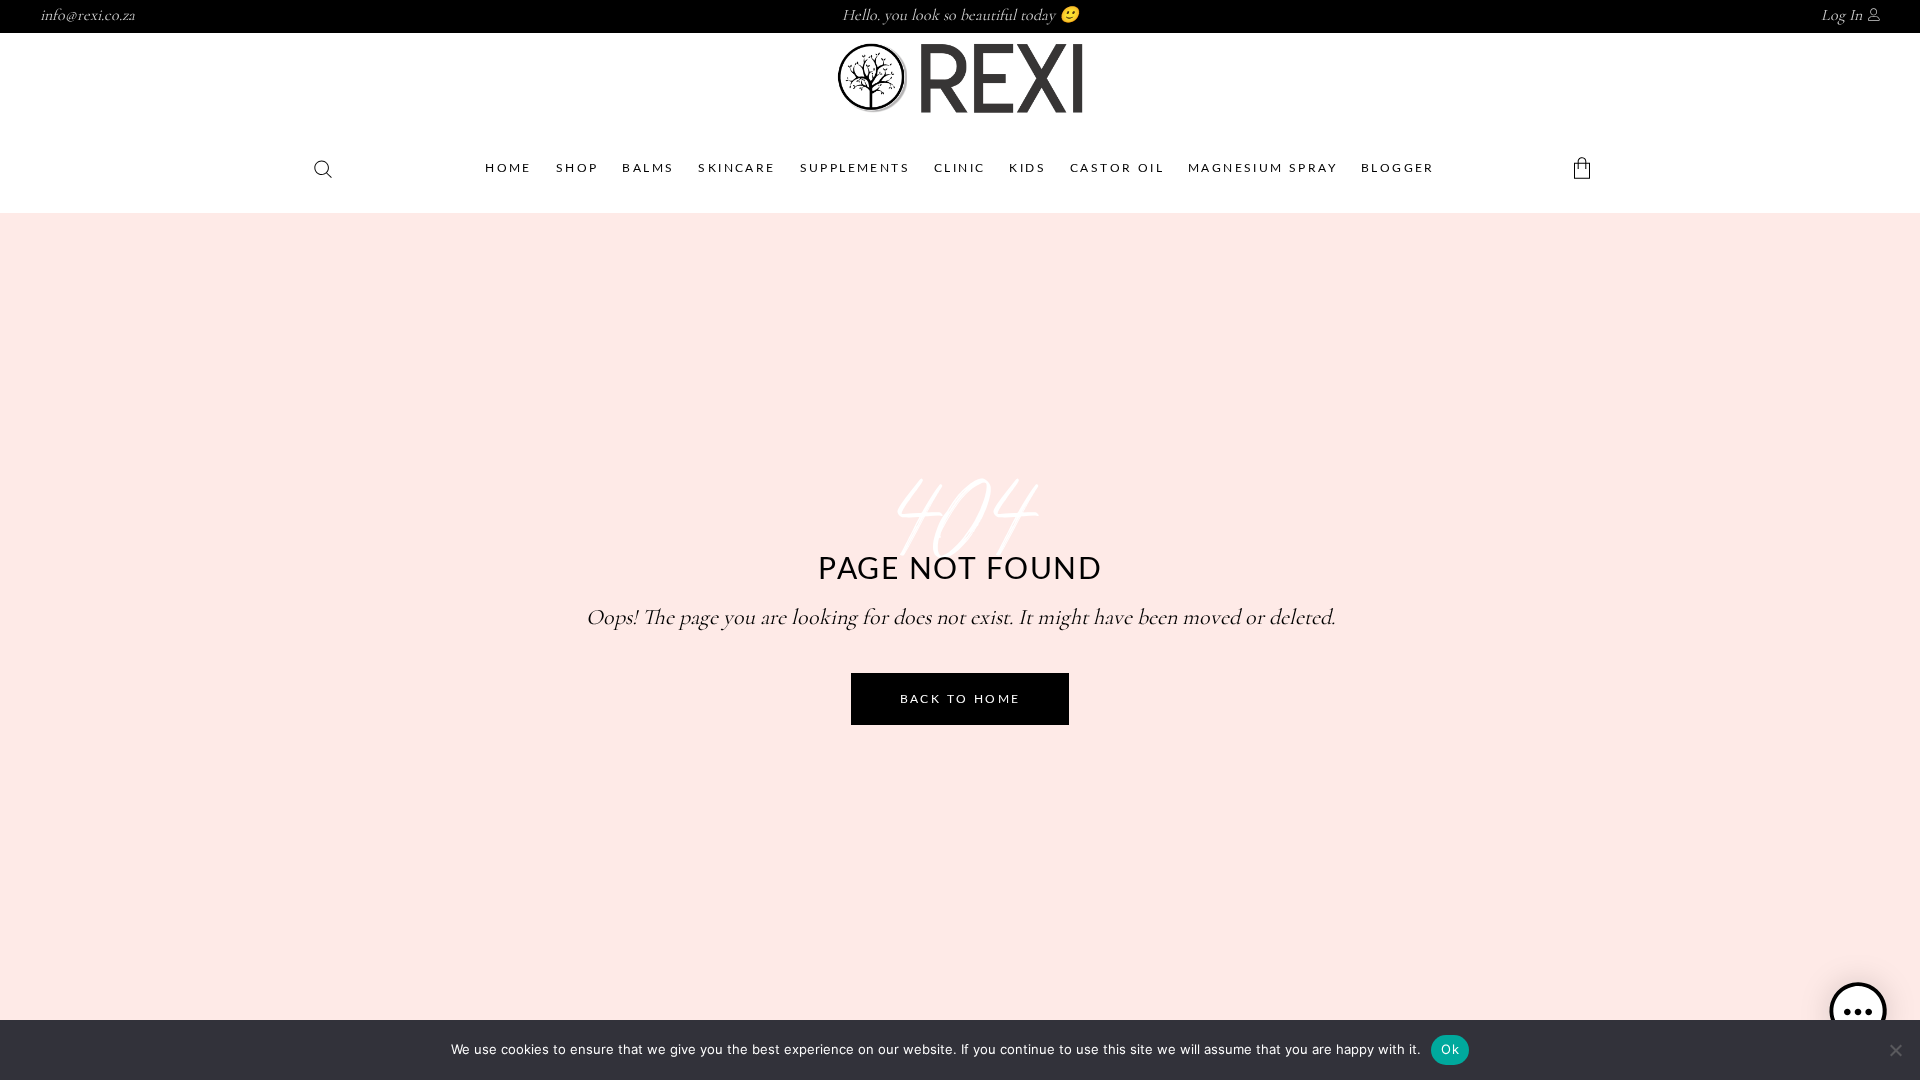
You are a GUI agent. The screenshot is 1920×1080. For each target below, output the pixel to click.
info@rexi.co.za (87, 15)
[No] (1895, 1050)
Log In (1841, 15)
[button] (1858, 1015)
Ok (1450, 1049)
